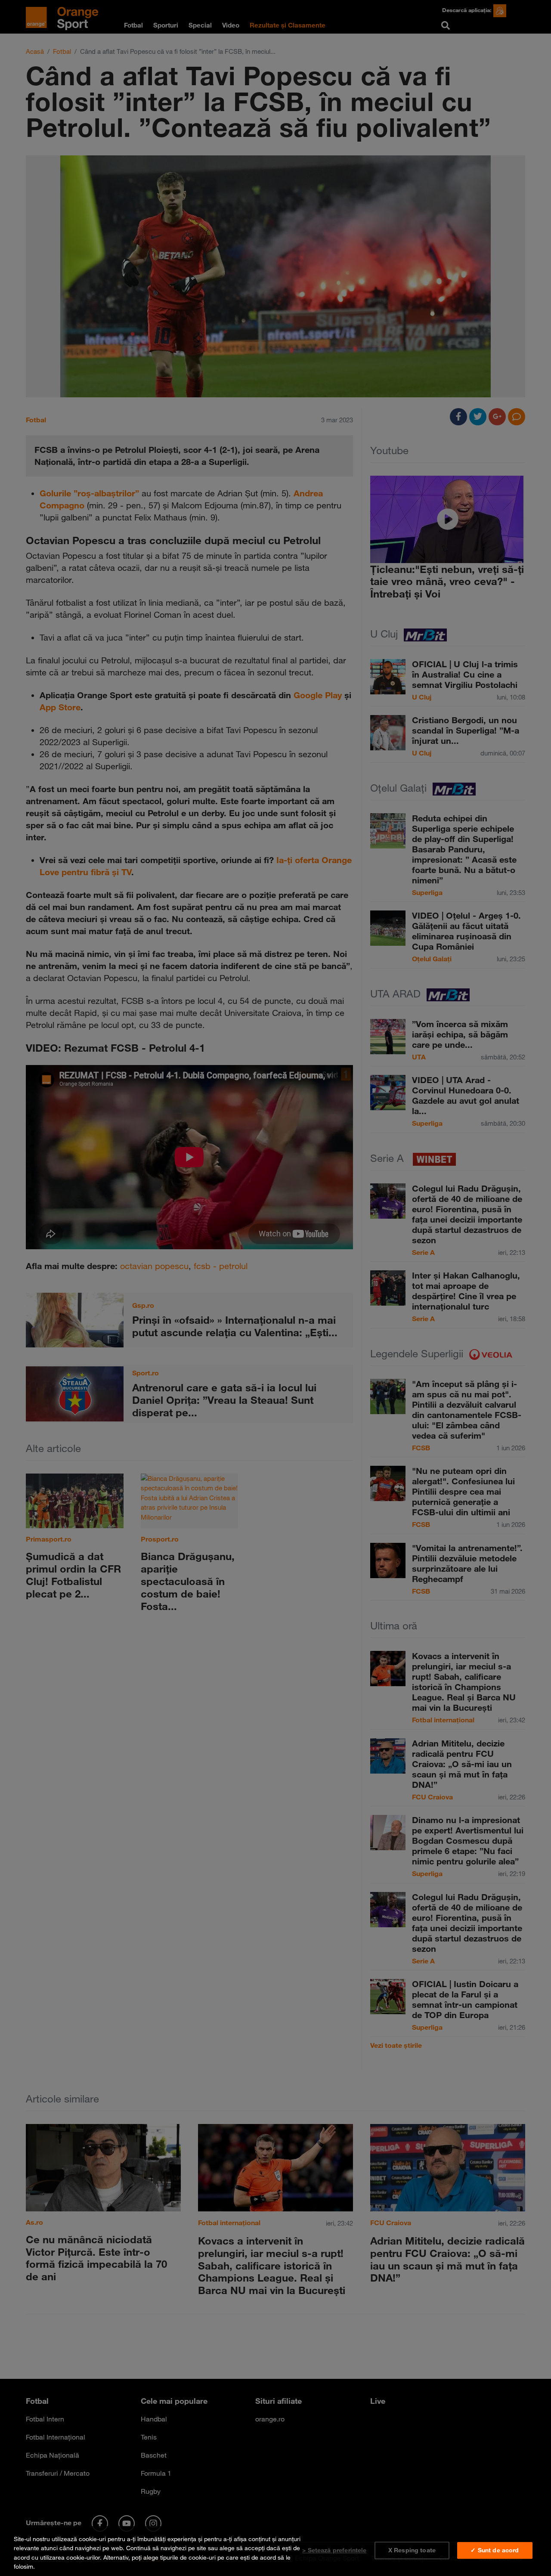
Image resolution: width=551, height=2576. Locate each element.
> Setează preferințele (334, 2550)
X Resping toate (412, 2550)
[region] (275, 2551)
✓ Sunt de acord (495, 2550)
